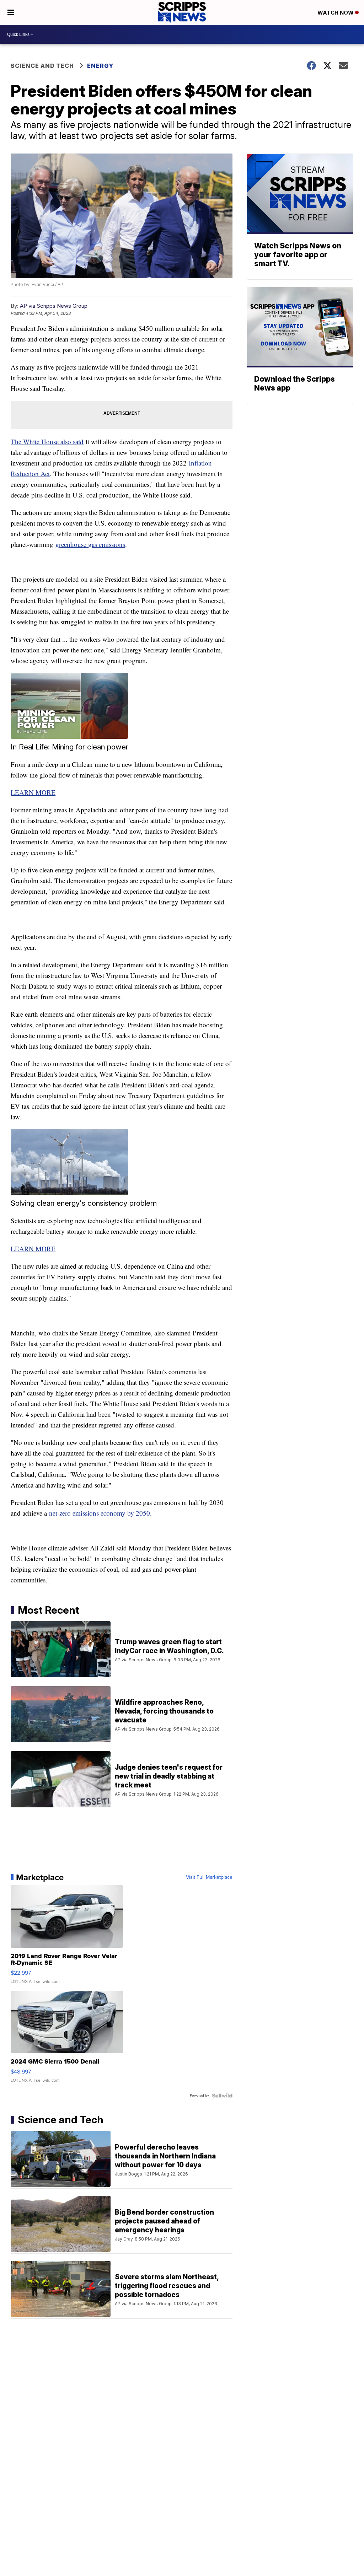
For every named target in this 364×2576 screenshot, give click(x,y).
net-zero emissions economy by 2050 (100, 1513)
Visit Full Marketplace (209, 1877)
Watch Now (336, 13)
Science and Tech (42, 66)
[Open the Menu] (11, 12)
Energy (100, 66)
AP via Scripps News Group (54, 306)
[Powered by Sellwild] (222, 2096)
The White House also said (47, 442)
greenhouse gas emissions (90, 544)
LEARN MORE (33, 792)
